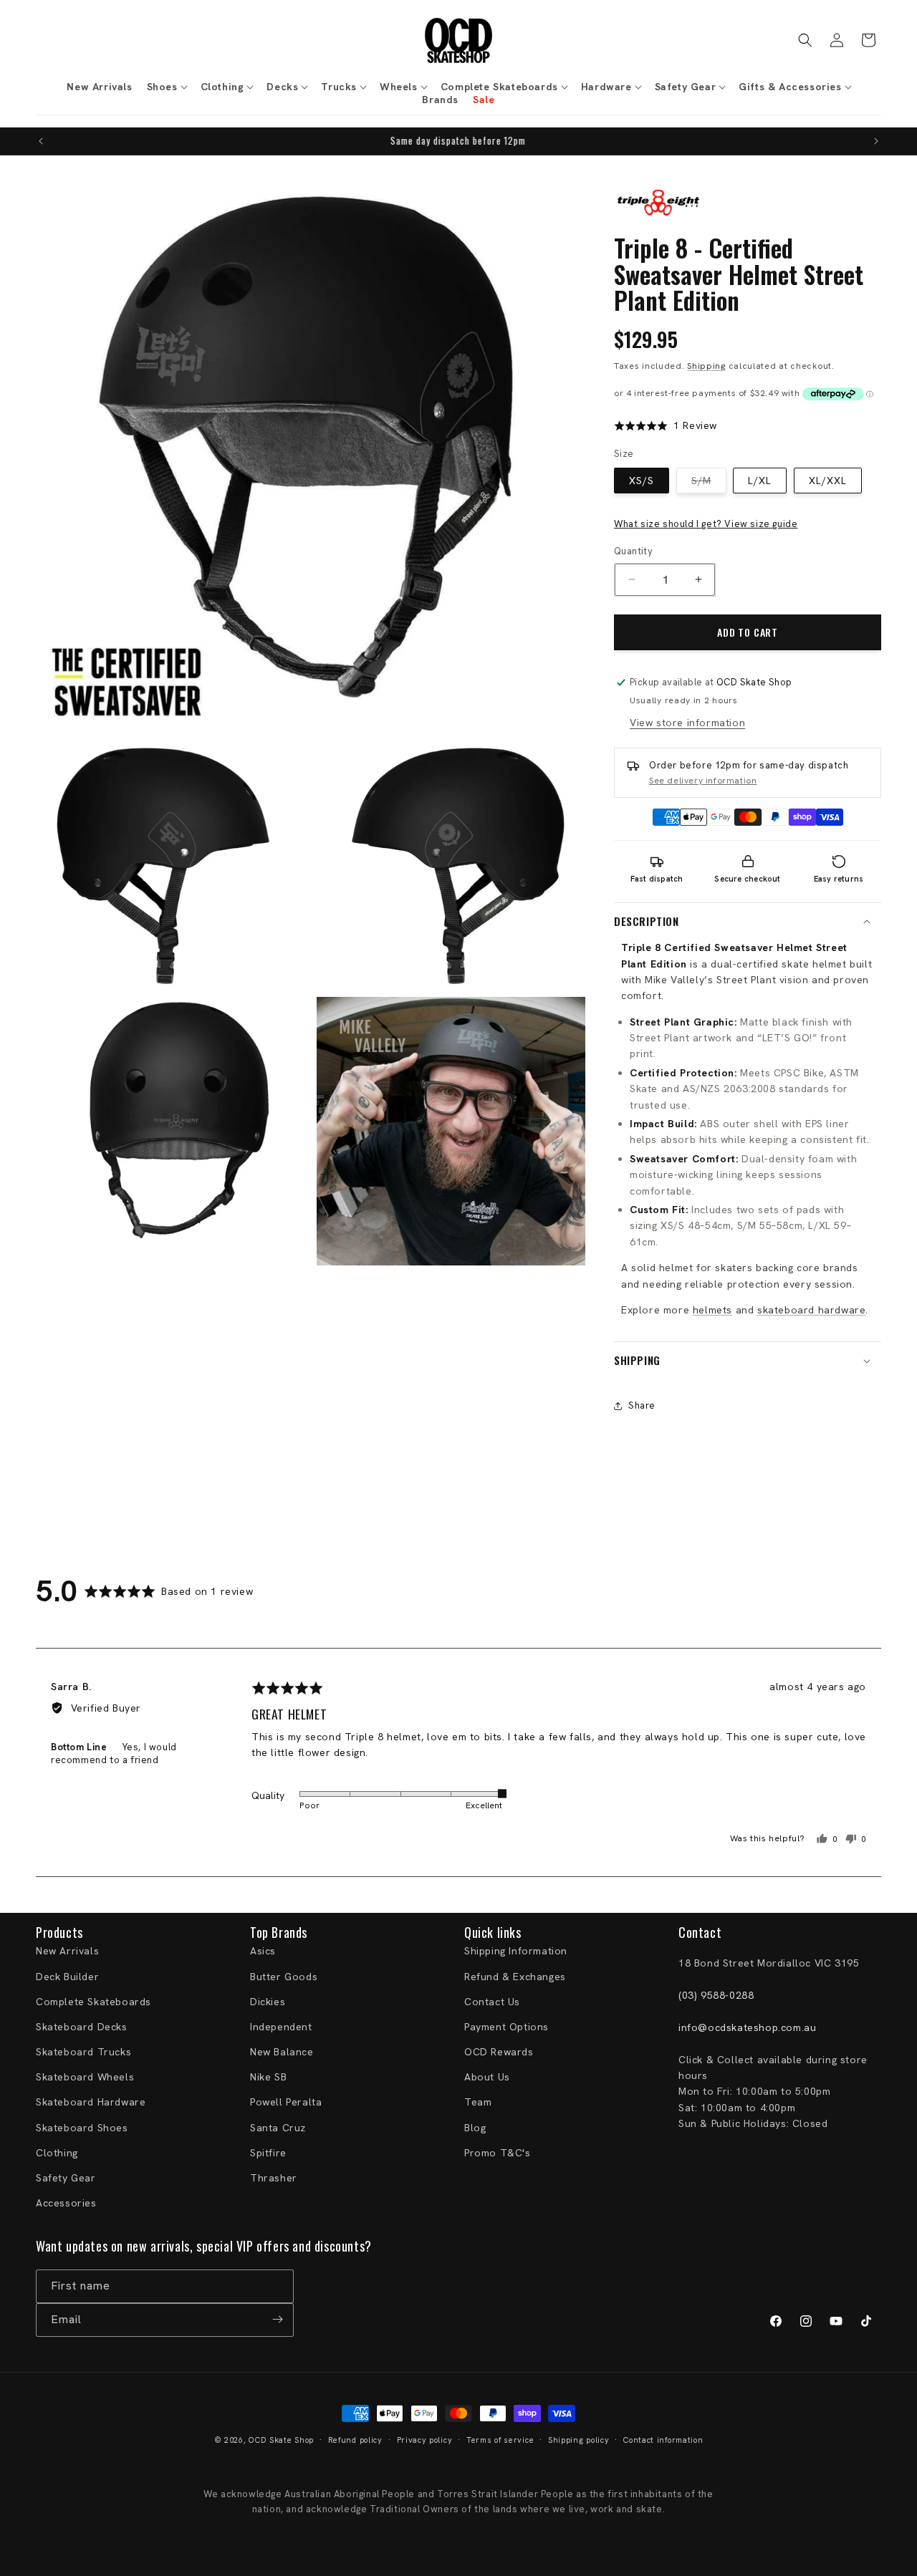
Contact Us (492, 2002)
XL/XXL (828, 481)
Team (478, 2103)
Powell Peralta (286, 2103)
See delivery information (703, 781)
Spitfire (268, 2153)
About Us (487, 2078)
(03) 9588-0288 (716, 1995)
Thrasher (274, 2178)
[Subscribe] (277, 2319)
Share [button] (642, 1405)
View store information (687, 723)
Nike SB (268, 2078)
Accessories (66, 2203)
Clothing (57, 2153)
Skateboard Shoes (82, 2128)
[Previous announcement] (41, 141)
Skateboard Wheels (85, 2078)
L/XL (760, 481)
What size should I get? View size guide (706, 524)
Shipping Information (516, 1952)
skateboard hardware (811, 1310)
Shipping (706, 366)
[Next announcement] (876, 141)
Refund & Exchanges (515, 1977)
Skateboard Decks (82, 2027)
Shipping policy (579, 2440)
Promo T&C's (498, 2153)
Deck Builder (67, 1977)
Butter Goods (284, 1977)
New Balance (282, 2052)
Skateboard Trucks (83, 2052)
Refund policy (355, 2440)
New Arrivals (67, 1952)
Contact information (663, 2440)
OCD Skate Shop (281, 2440)
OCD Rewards (499, 2052)
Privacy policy (425, 2440)
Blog (475, 2128)
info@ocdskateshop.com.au (747, 2027)
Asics (263, 1952)
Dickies (268, 2002)
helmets (712, 1310)
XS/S (642, 481)
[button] (167, 87)
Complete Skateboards (93, 2002)
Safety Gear (66, 2178)
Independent (281, 2027)
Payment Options (506, 2027)
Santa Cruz (278, 2128)
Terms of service (500, 2440)
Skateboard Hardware (91, 2103)
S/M (709, 483)
